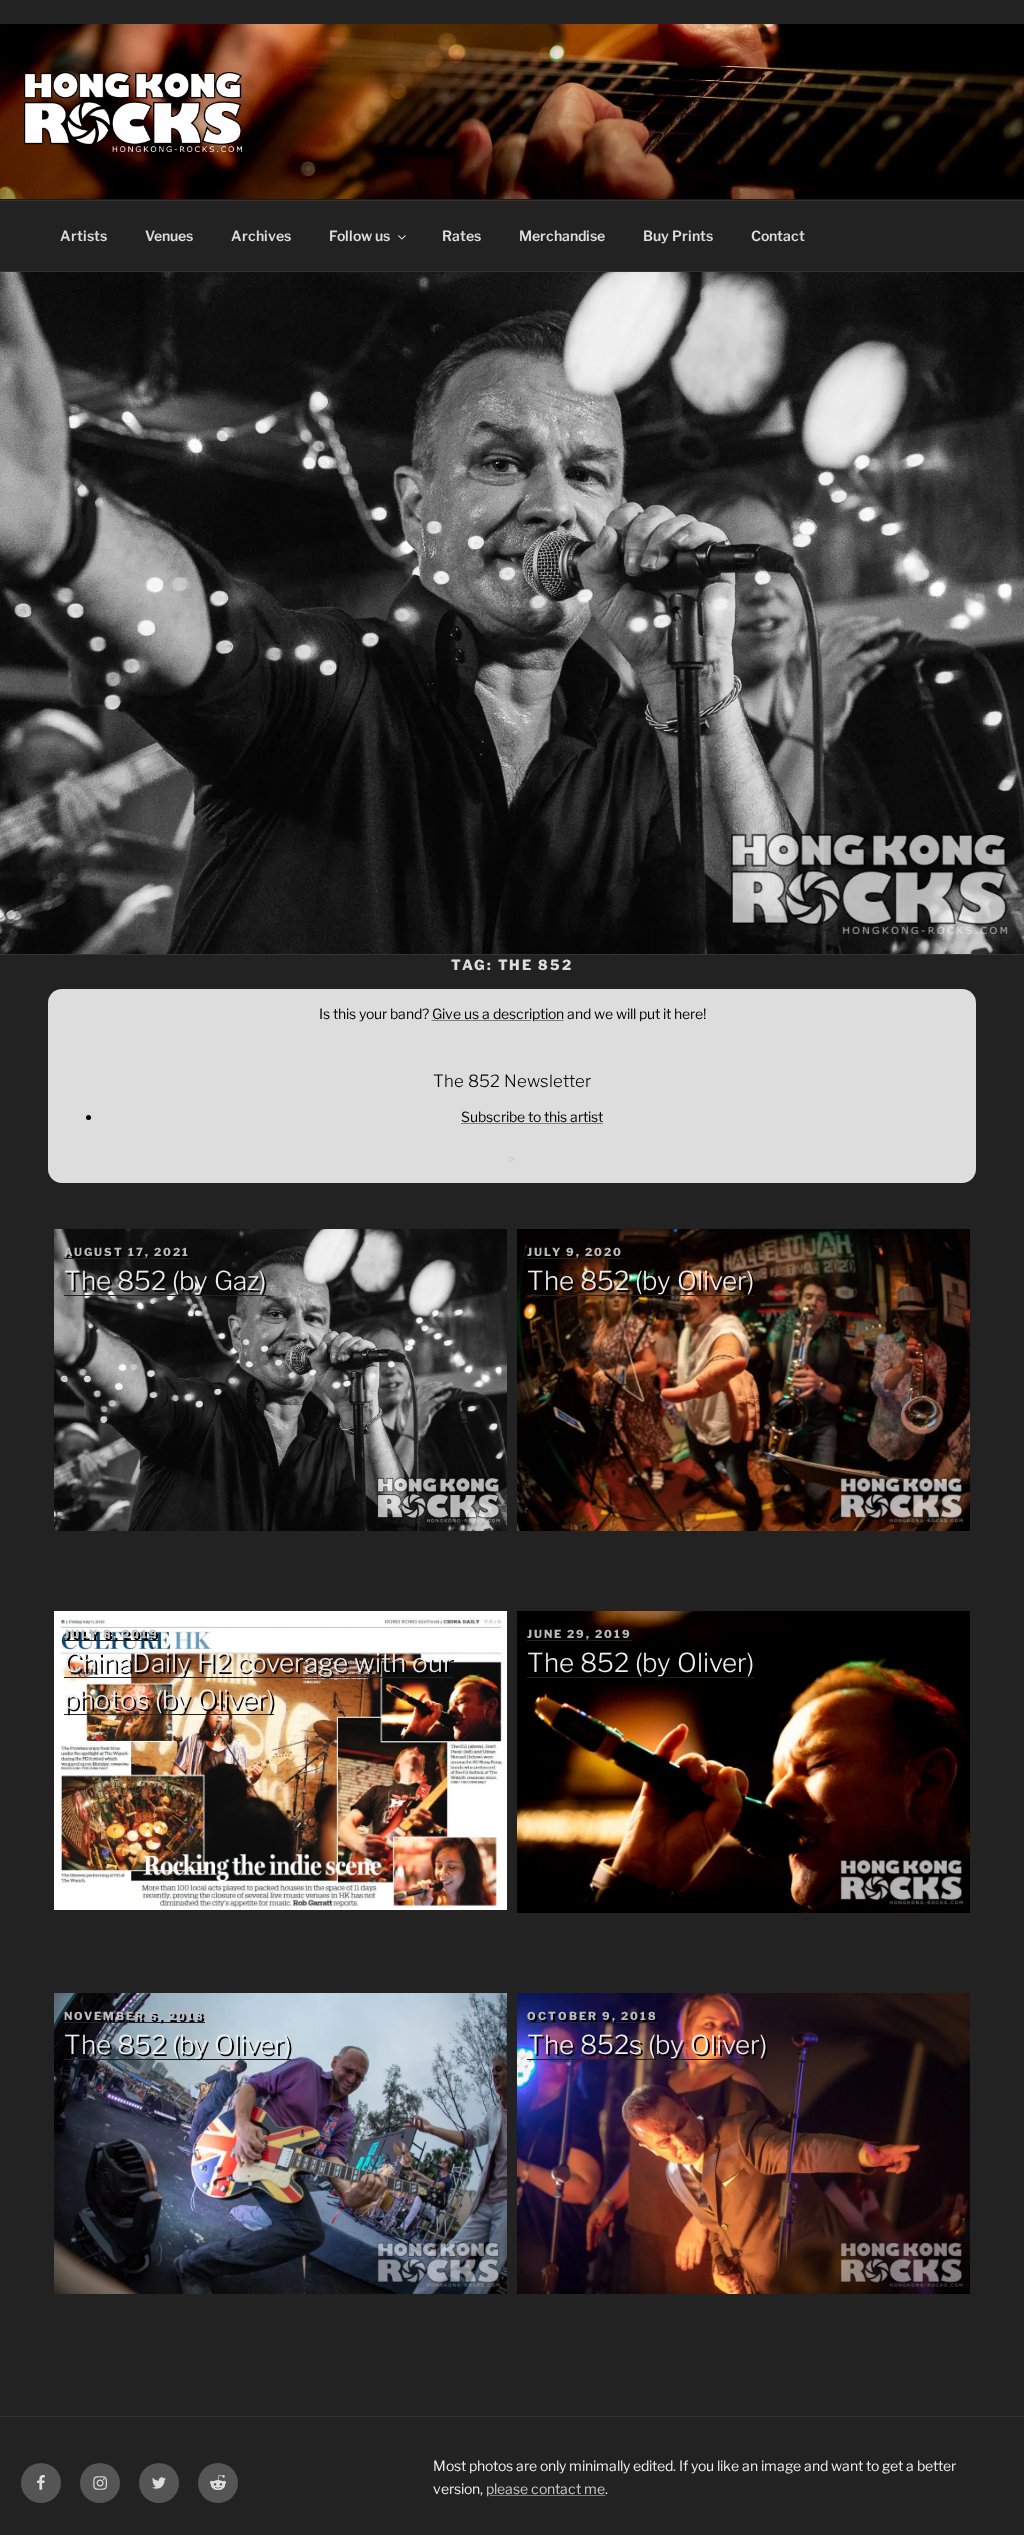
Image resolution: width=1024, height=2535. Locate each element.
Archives (261, 235)
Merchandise (562, 235)
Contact (778, 235)
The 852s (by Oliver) (647, 2044)
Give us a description (498, 1013)
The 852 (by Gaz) (165, 1280)
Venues (169, 235)
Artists (83, 235)
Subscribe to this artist (532, 1116)
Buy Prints (678, 235)
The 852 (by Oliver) (640, 1280)
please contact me (545, 2488)
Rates (461, 235)
